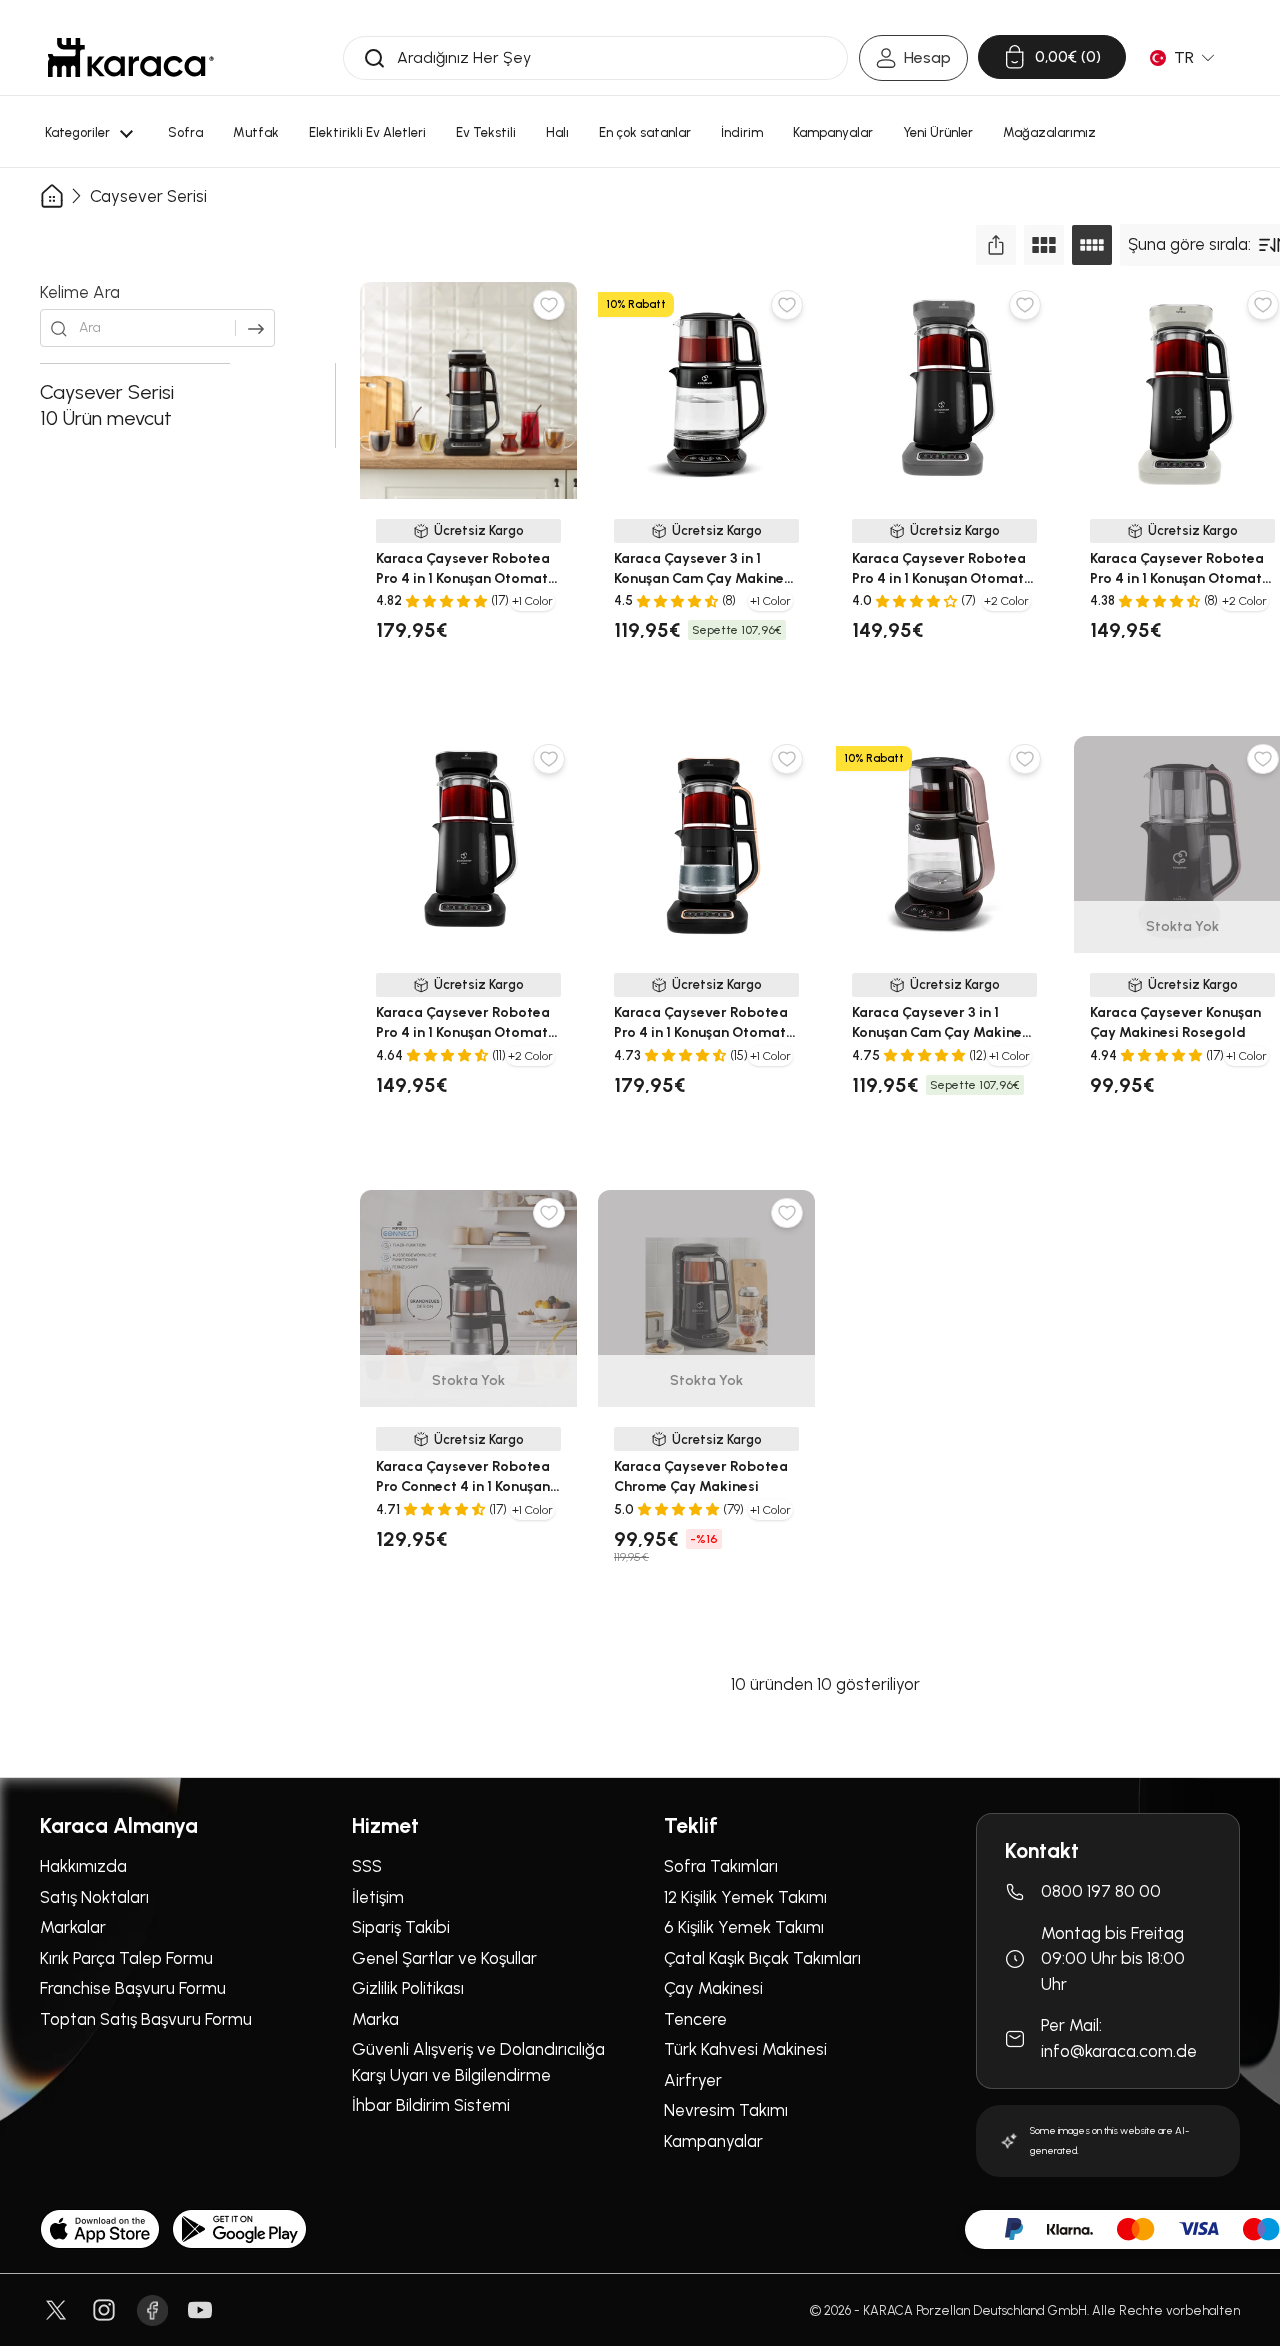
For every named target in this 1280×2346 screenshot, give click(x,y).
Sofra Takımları (721, 1866)
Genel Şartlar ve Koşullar (444, 1958)
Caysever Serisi (148, 196)
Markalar (73, 1927)
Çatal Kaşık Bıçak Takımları (762, 1958)
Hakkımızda (83, 1866)
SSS (367, 1866)
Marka (375, 2019)
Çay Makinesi (713, 1988)
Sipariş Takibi (401, 1927)
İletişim (378, 1897)
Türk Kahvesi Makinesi (745, 2049)
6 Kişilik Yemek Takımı (744, 1927)
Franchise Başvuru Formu (133, 1988)
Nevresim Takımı (726, 2110)
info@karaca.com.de (1119, 2051)
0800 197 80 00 (1101, 1891)
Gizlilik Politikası (408, 1988)
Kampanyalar (713, 2141)
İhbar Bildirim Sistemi (431, 2105)
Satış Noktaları (94, 1897)
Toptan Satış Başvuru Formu (146, 2019)
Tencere (695, 2019)
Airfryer (693, 2080)
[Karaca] (131, 57)
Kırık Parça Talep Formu (126, 1958)
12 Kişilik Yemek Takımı (745, 1897)
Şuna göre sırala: (1189, 244)
